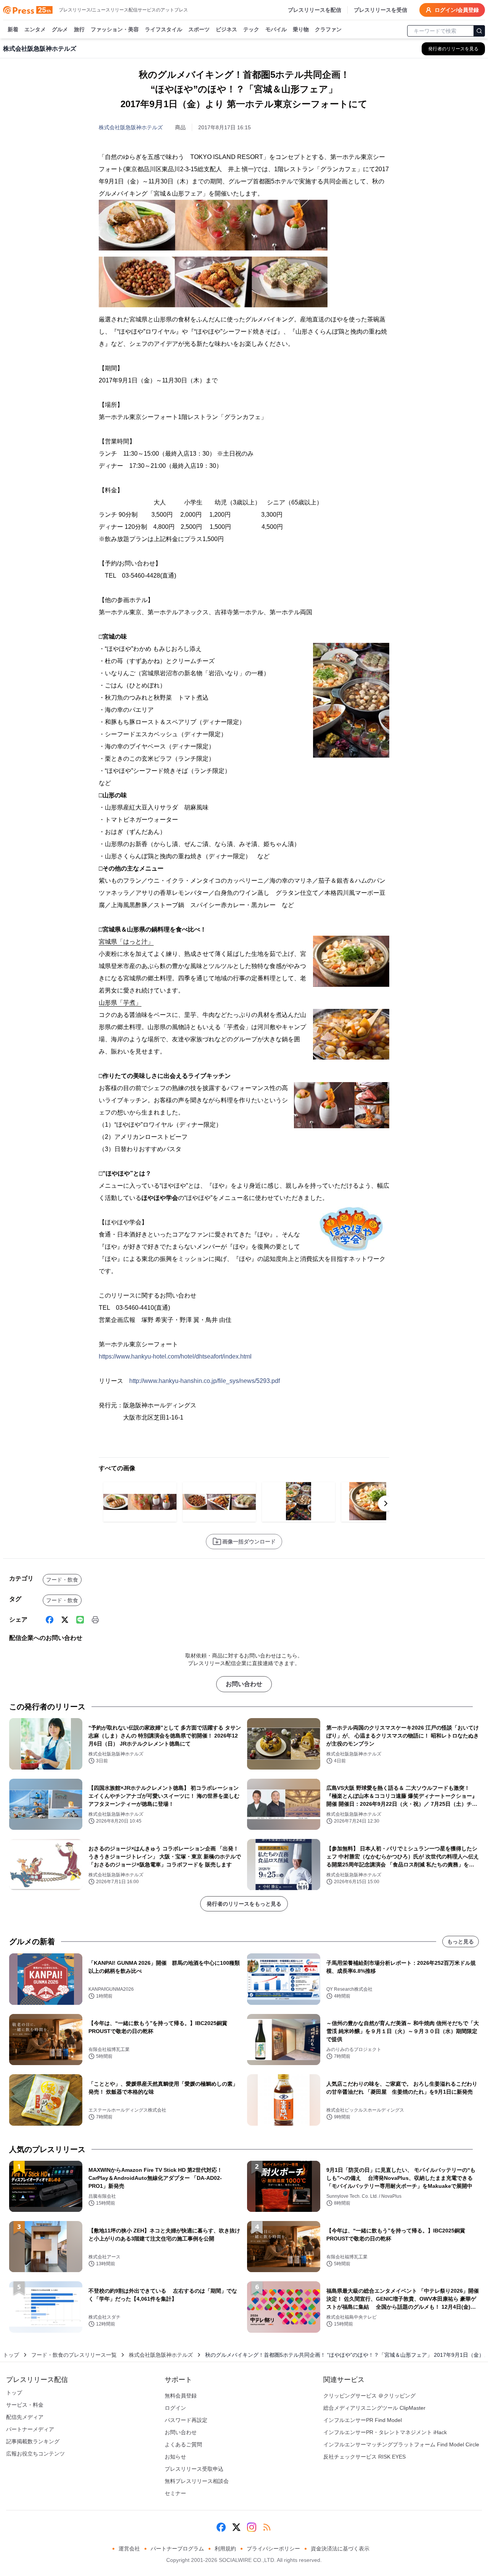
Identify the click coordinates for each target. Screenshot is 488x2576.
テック (251, 29)
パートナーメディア (30, 2429)
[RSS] (267, 2527)
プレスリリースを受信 (380, 10)
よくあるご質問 (183, 2444)
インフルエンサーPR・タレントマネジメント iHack (385, 2432)
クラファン (328, 29)
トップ (11, 2355)
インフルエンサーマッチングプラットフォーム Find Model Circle (401, 2444)
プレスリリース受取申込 (194, 2469)
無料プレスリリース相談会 (197, 2481)
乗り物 (301, 29)
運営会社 (129, 2549)
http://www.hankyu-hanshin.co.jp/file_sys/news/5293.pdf (205, 1381)
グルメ (60, 29)
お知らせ (175, 2457)
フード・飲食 (62, 1580)
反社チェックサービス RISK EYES (364, 2457)
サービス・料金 (25, 2405)
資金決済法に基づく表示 (340, 2549)
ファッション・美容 (115, 29)
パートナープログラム (177, 2549)
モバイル (276, 29)
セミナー (175, 2493)
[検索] (479, 31)
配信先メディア (25, 2417)
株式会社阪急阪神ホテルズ (131, 127)
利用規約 (225, 2549)
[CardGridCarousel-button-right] (386, 1503)
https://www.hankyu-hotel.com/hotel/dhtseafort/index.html (175, 1356)
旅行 (79, 29)
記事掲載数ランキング (33, 2441)
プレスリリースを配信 (315, 10)
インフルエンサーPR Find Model (363, 2420)
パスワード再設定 (186, 2420)
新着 (13, 29)
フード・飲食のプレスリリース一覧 (74, 2355)
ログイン (175, 2408)
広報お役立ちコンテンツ (35, 2454)
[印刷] (95, 1620)
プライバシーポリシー (273, 2549)
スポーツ (199, 29)
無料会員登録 (181, 2396)
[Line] (80, 1620)
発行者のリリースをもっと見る (244, 1904)
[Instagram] (252, 2527)
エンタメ (35, 29)
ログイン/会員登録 (457, 10)
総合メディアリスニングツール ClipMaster (374, 2408)
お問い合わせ (244, 1684)
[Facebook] (50, 1620)
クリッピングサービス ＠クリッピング (369, 2396)
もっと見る (461, 1942)
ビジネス (226, 29)
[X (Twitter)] (65, 1620)
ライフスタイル (164, 29)
